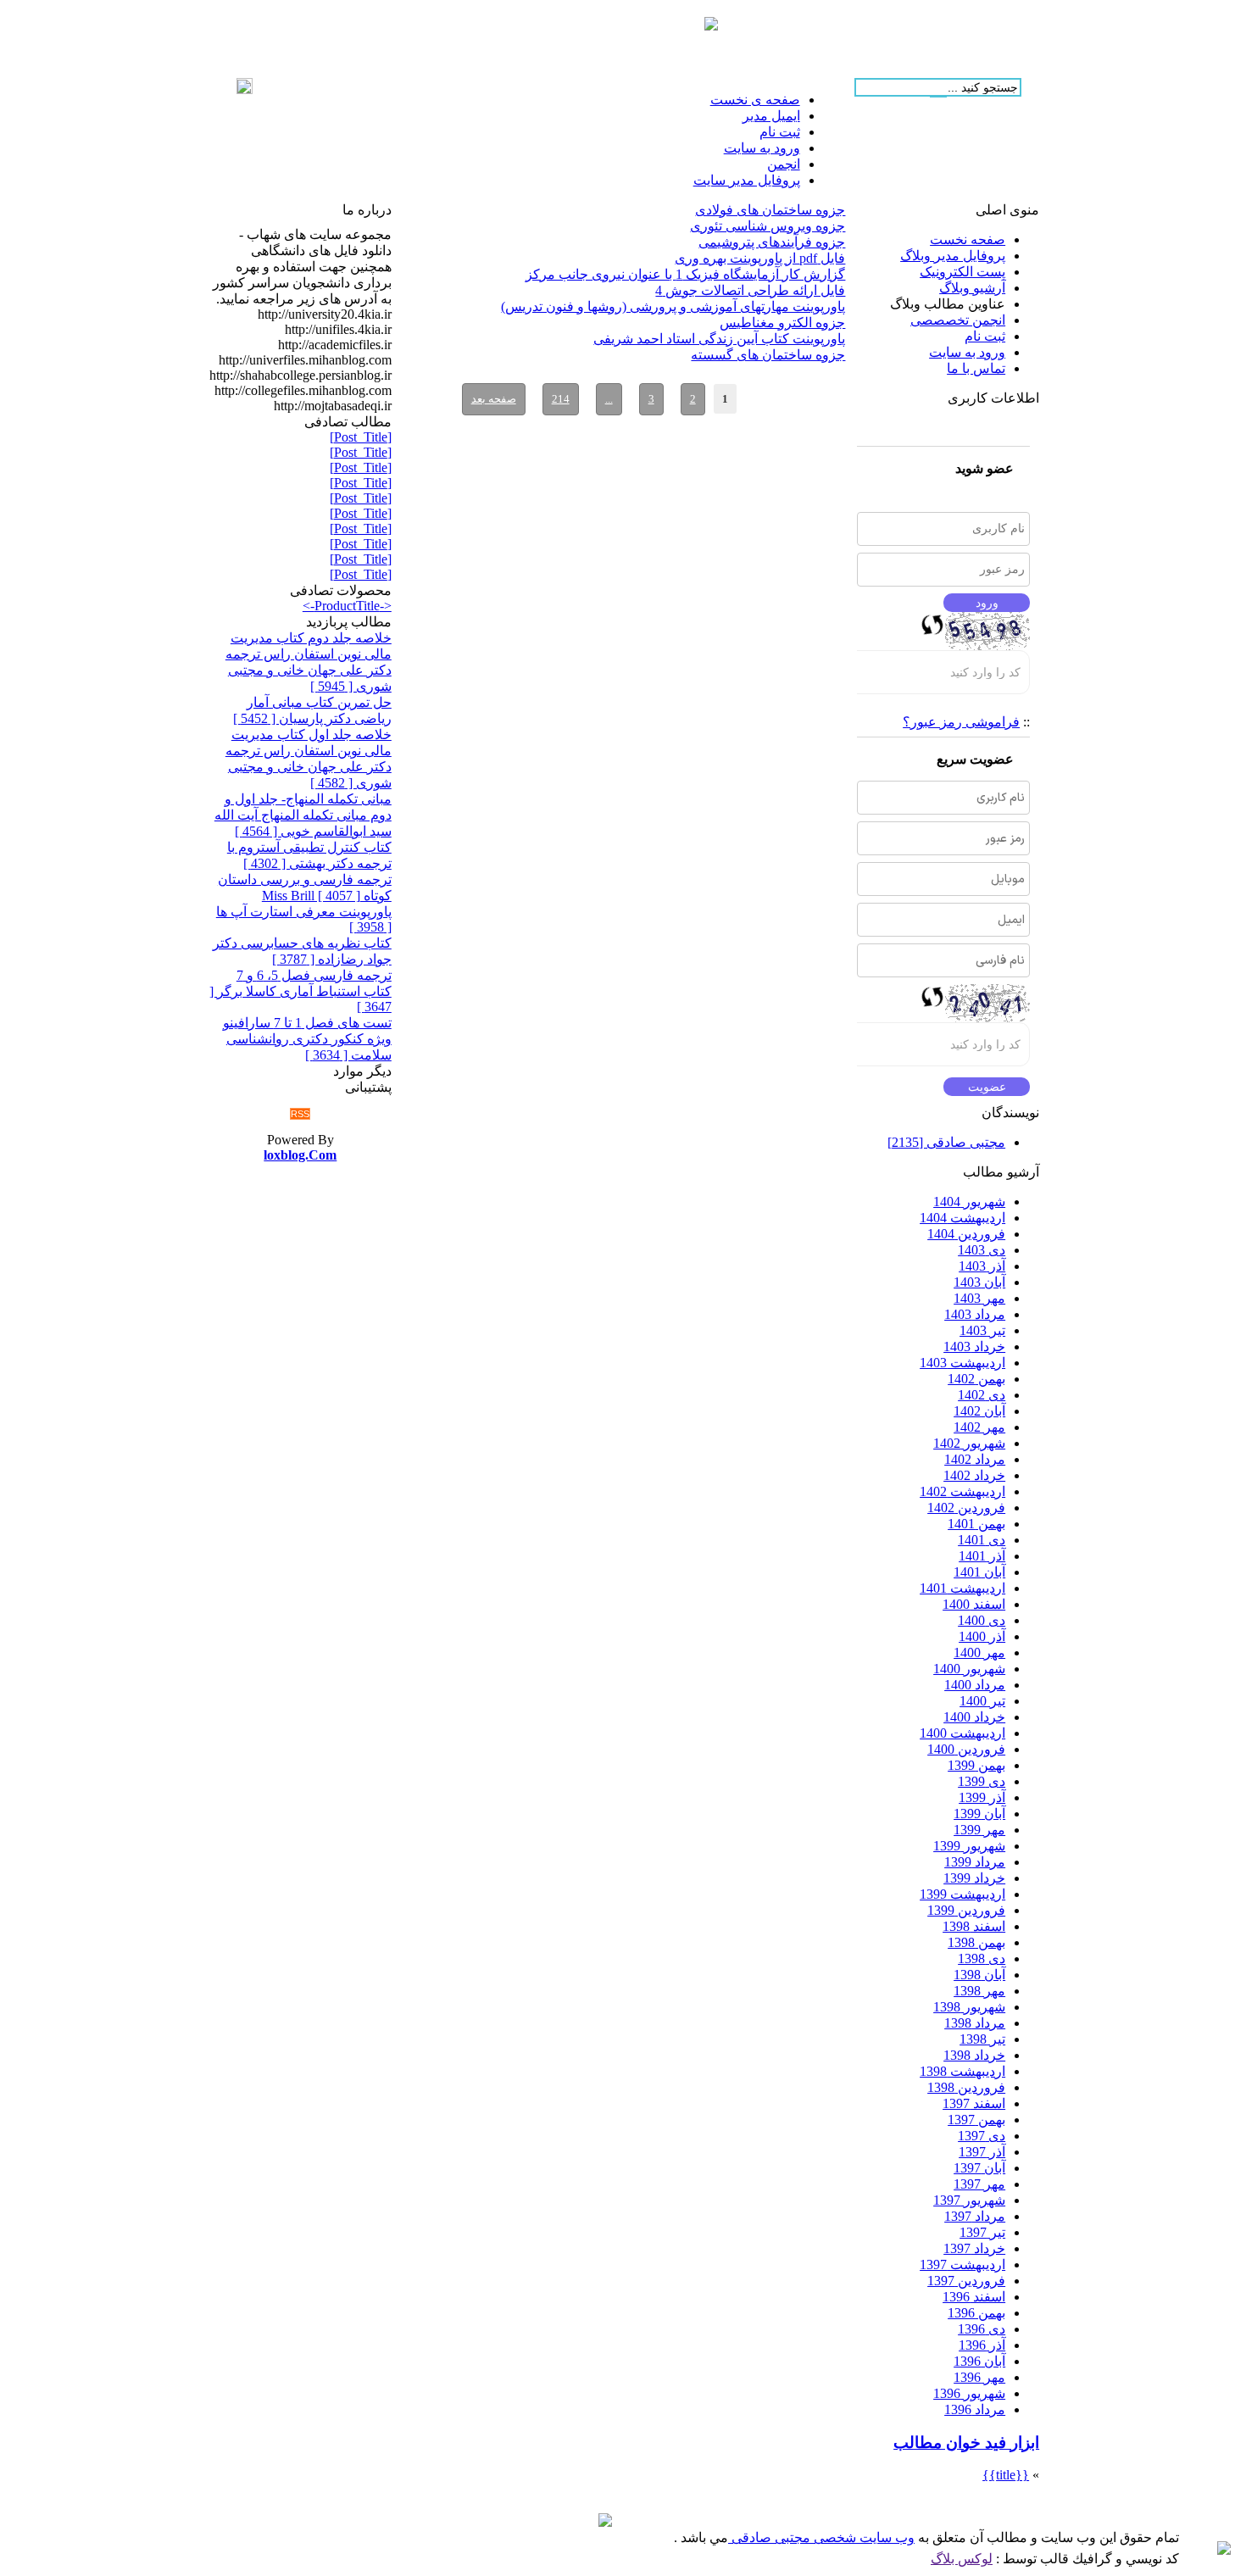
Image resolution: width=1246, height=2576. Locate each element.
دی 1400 (982, 1620)
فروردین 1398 (966, 2087)
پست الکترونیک (962, 272)
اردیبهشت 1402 (962, 1491)
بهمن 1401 (976, 1524)
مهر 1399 (979, 1830)
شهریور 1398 (969, 2007)
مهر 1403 (979, 1298)
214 (561, 399)
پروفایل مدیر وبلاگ (953, 256)
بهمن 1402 (976, 1379)
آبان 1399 (979, 1814)
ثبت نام (985, 336)
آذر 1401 (982, 1556)
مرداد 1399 (975, 1862)
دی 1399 (982, 1781)
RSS (300, 1114)
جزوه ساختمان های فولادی (770, 210)
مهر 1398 (979, 1991)
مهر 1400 (979, 1652)
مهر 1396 (979, 2377)
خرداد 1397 (974, 2248)
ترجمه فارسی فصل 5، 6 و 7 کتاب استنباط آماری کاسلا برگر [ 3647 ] (300, 991)
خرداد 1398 (974, 2055)
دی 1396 (982, 2329)
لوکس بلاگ (962, 2559)
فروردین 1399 (966, 1910)
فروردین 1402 (966, 1508)
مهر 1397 (979, 2184)
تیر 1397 (982, 2232)
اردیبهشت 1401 (962, 1588)
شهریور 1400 (969, 1669)
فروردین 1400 (966, 1749)
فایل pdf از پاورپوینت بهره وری (760, 258)
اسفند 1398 (974, 1926)
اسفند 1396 (974, 2297)
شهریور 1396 (969, 2393)
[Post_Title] (361, 437)
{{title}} (1006, 2475)
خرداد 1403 (974, 1346)
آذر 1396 (982, 2345)
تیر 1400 (982, 1701)
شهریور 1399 (969, 1846)
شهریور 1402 (969, 1443)
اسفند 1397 (974, 2103)
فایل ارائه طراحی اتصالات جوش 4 (750, 290)
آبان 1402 (979, 1411)
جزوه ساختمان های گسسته (768, 355)
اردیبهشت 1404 (962, 1218)
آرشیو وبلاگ (972, 288)
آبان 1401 (979, 1572)
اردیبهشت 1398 (962, 2071)
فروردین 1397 (966, 2281)
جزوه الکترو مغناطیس (782, 323)
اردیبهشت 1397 (962, 2264)
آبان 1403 (979, 1282)
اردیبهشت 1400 (962, 1733)
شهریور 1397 (969, 2200)
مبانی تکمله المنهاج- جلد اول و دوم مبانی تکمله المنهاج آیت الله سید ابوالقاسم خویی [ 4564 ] (303, 815)
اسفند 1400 (974, 1604)
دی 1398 (982, 1958)
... (609, 399)
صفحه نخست (968, 239)
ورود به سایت (967, 352)
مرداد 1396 (975, 2409)
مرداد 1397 (975, 2216)
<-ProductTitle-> (347, 606)
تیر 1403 (982, 1330)
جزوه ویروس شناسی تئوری (768, 226)
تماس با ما (976, 368)
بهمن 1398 (976, 1942)
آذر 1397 (982, 2152)
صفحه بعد (494, 399)
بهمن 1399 (976, 1765)
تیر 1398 (982, 2039)
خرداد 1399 (974, 1878)
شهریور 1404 (969, 1202)
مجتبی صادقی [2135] (946, 1142)
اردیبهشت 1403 (962, 1363)
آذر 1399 (982, 1797)
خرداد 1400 (974, 1717)
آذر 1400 (982, 1636)
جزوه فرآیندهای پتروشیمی (772, 242)
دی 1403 (982, 1250)
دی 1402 (982, 1395)
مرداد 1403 (975, 1314)
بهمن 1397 (976, 2120)
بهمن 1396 (976, 2313)
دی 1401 (982, 1540)
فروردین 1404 (966, 1234)
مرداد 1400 (975, 1685)
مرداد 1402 (975, 1459)
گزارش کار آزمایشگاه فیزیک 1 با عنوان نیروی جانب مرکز (685, 274)
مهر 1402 (979, 1427)
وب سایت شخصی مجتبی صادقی (821, 2537)
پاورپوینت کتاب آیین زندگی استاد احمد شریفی (719, 339)
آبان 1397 (979, 2168)
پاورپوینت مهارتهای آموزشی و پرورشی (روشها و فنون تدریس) (673, 306)
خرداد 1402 (974, 1475)
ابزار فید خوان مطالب (966, 2442)
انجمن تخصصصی (958, 320)
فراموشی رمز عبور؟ (961, 722)
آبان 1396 (979, 2361)
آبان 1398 (979, 1975)
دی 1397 (982, 2136)
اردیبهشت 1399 (962, 1894)
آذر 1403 (982, 1266)
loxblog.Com (300, 1155)
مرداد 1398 (975, 2023)
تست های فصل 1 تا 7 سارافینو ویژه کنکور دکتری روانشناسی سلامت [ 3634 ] (307, 1039)
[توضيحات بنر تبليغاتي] (711, 26)
